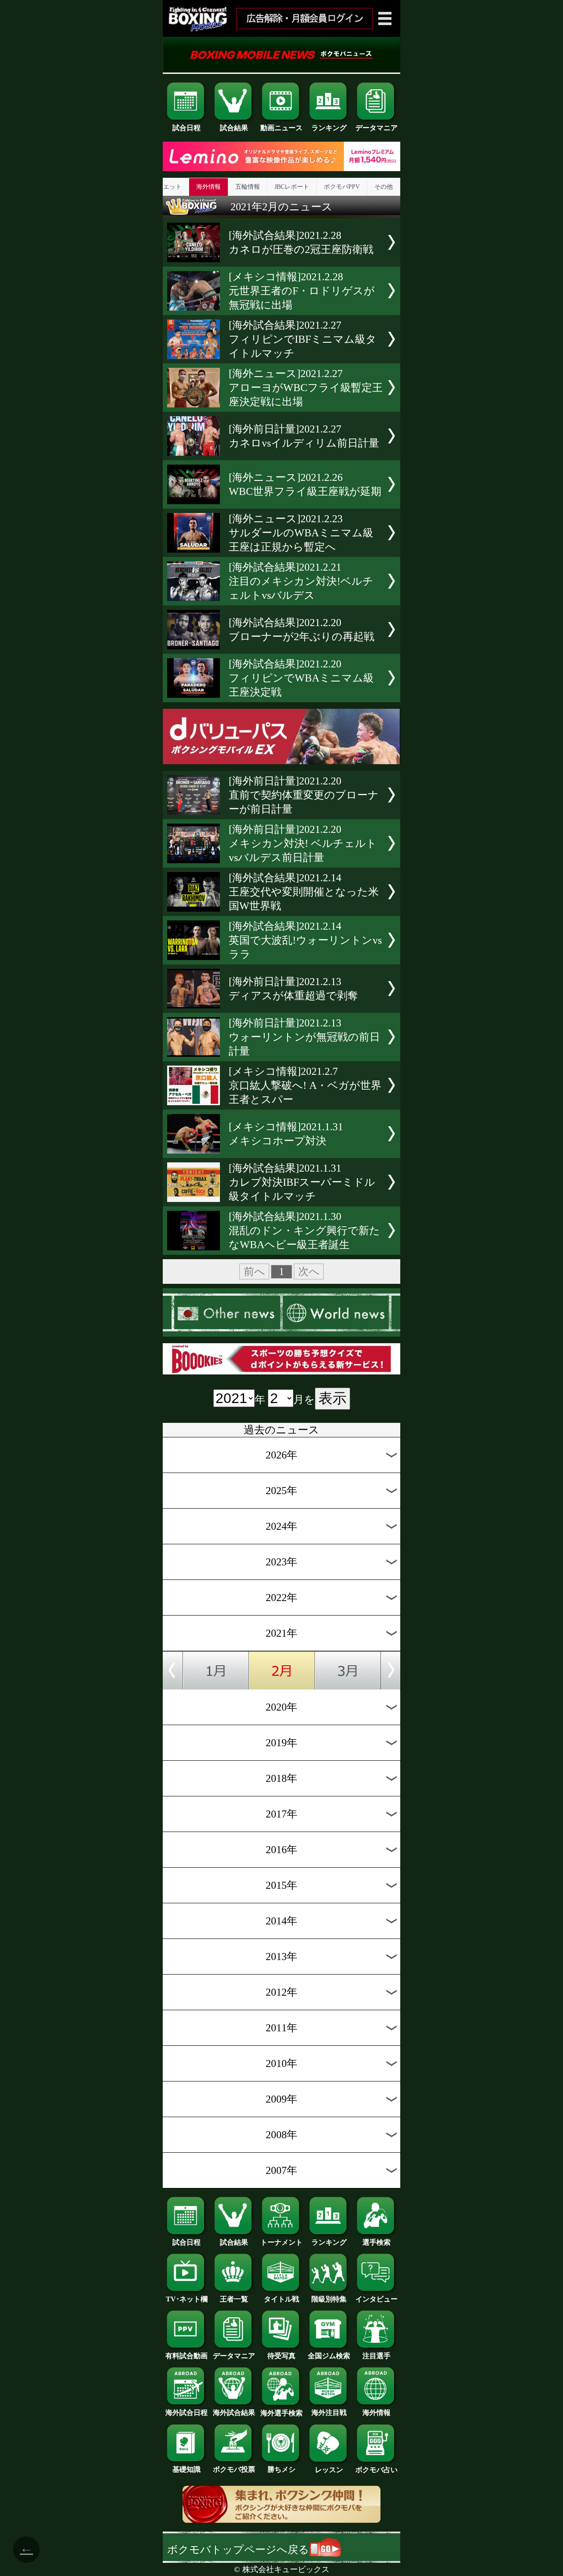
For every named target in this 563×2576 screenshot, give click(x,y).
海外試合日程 (186, 2413)
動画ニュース (281, 128)
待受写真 (281, 2356)
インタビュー (377, 2299)
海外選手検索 (281, 2413)
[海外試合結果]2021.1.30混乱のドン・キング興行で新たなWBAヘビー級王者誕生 (304, 1231)
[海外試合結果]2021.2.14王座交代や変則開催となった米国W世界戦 (304, 892)
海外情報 (208, 187)
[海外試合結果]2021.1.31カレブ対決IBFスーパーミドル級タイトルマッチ (302, 1182)
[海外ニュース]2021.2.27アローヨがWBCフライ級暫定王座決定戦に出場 (306, 388)
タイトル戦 (281, 2299)
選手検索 (377, 2242)
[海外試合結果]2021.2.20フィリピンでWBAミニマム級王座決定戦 (301, 678)
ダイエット (166, 187)
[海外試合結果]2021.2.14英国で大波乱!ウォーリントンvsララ (305, 940)
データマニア (377, 128)
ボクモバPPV (342, 187)
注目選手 (377, 2356)
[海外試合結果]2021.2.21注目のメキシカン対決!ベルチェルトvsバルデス (301, 581)
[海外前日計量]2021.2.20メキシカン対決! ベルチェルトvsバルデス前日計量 (303, 843)
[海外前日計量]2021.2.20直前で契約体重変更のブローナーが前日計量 (304, 795)
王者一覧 (234, 2299)
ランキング (329, 128)
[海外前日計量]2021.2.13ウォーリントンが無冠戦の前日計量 (304, 1037)
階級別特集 (329, 2299)
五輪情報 (248, 187)
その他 (384, 187)
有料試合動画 (186, 2356)
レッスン (329, 2470)
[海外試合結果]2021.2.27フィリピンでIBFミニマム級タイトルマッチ (303, 339)
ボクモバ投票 (234, 2469)
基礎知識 (186, 2469)
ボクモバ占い (377, 2470)
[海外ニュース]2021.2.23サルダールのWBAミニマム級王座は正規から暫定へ (301, 533)
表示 (333, 1398)
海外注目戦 (329, 2413)
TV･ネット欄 (187, 2299)
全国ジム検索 (329, 2356)
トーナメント (281, 2242)
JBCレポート (292, 187)
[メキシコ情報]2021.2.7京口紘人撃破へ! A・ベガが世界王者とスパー (305, 1085)
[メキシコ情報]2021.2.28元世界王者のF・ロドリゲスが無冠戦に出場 (302, 291)
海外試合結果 (234, 2413)
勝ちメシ (281, 2469)
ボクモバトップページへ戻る (238, 2550)
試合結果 (234, 128)
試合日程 (186, 128)
